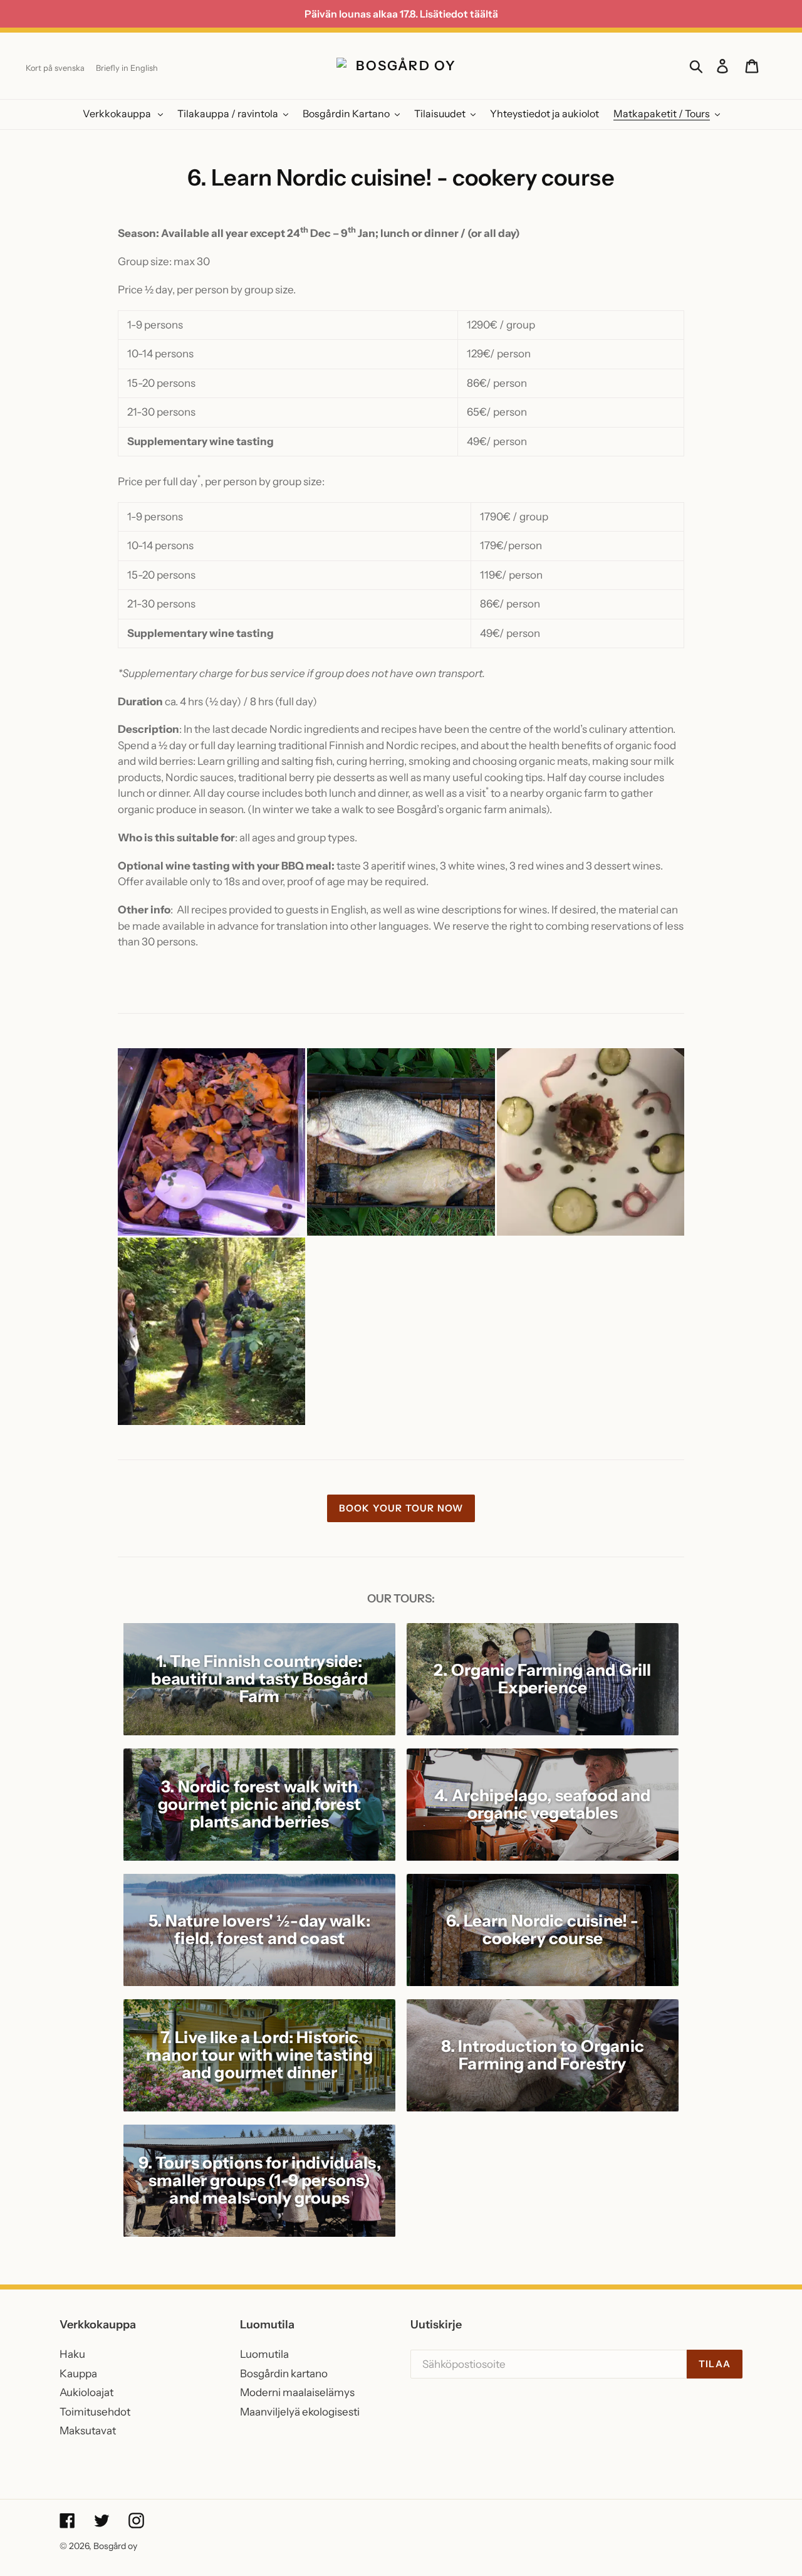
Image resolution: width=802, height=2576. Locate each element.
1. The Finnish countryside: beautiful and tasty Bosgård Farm (259, 1679)
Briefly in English (127, 68)
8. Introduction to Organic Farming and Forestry (543, 2055)
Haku (72, 2354)
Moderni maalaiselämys (297, 2392)
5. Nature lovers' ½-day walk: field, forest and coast (259, 1930)
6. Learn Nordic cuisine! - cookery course (542, 1930)
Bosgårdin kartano (284, 2374)
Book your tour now (401, 1508)
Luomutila (264, 2354)
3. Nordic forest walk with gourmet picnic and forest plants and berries (260, 1804)
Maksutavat (88, 2431)
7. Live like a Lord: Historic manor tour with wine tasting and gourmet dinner (259, 2055)
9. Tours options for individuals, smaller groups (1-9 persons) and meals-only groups (260, 2180)
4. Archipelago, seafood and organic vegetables (542, 1804)
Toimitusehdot (95, 2412)
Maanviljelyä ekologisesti (300, 2412)
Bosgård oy (115, 2546)
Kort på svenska (55, 68)
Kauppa (78, 2374)
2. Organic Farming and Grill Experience (542, 1679)
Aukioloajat (86, 2392)
